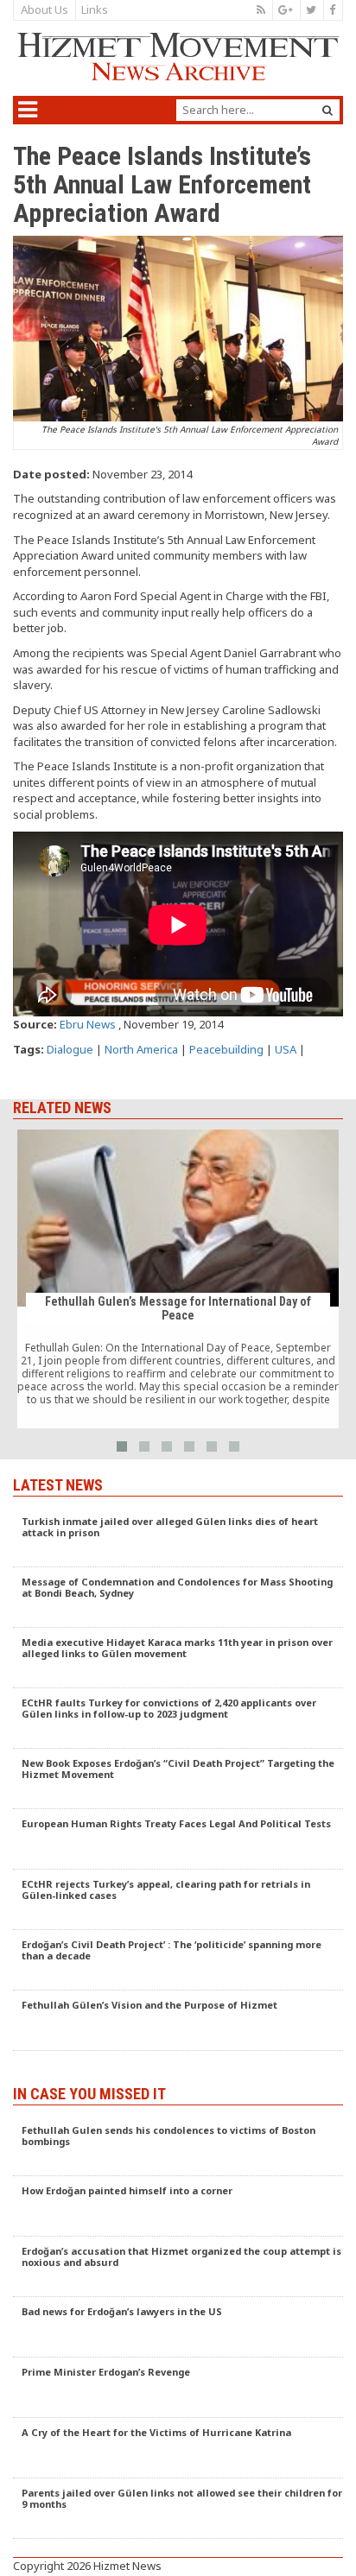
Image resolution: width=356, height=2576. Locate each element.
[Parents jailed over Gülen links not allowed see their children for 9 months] (178, 2509)
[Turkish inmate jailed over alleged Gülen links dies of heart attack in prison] (178, 1537)
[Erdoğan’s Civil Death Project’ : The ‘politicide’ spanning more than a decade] (178, 1960)
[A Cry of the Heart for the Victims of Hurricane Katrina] (178, 2448)
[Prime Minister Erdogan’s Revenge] (178, 2388)
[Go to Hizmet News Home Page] (178, 57)
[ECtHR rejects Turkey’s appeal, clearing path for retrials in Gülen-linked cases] (178, 1900)
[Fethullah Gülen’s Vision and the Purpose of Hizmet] (178, 2021)
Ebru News (88, 1024)
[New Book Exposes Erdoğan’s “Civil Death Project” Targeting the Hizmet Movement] (178, 1779)
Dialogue (70, 1049)
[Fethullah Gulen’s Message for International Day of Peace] (178, 1279)
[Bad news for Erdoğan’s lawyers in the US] (178, 2327)
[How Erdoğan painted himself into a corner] (178, 2206)
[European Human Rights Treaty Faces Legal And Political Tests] (178, 1839)
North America (141, 1049)
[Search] (327, 110)
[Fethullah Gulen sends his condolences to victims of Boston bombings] (178, 2146)
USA (286, 1049)
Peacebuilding (226, 1049)
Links (95, 9)
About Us (44, 9)
